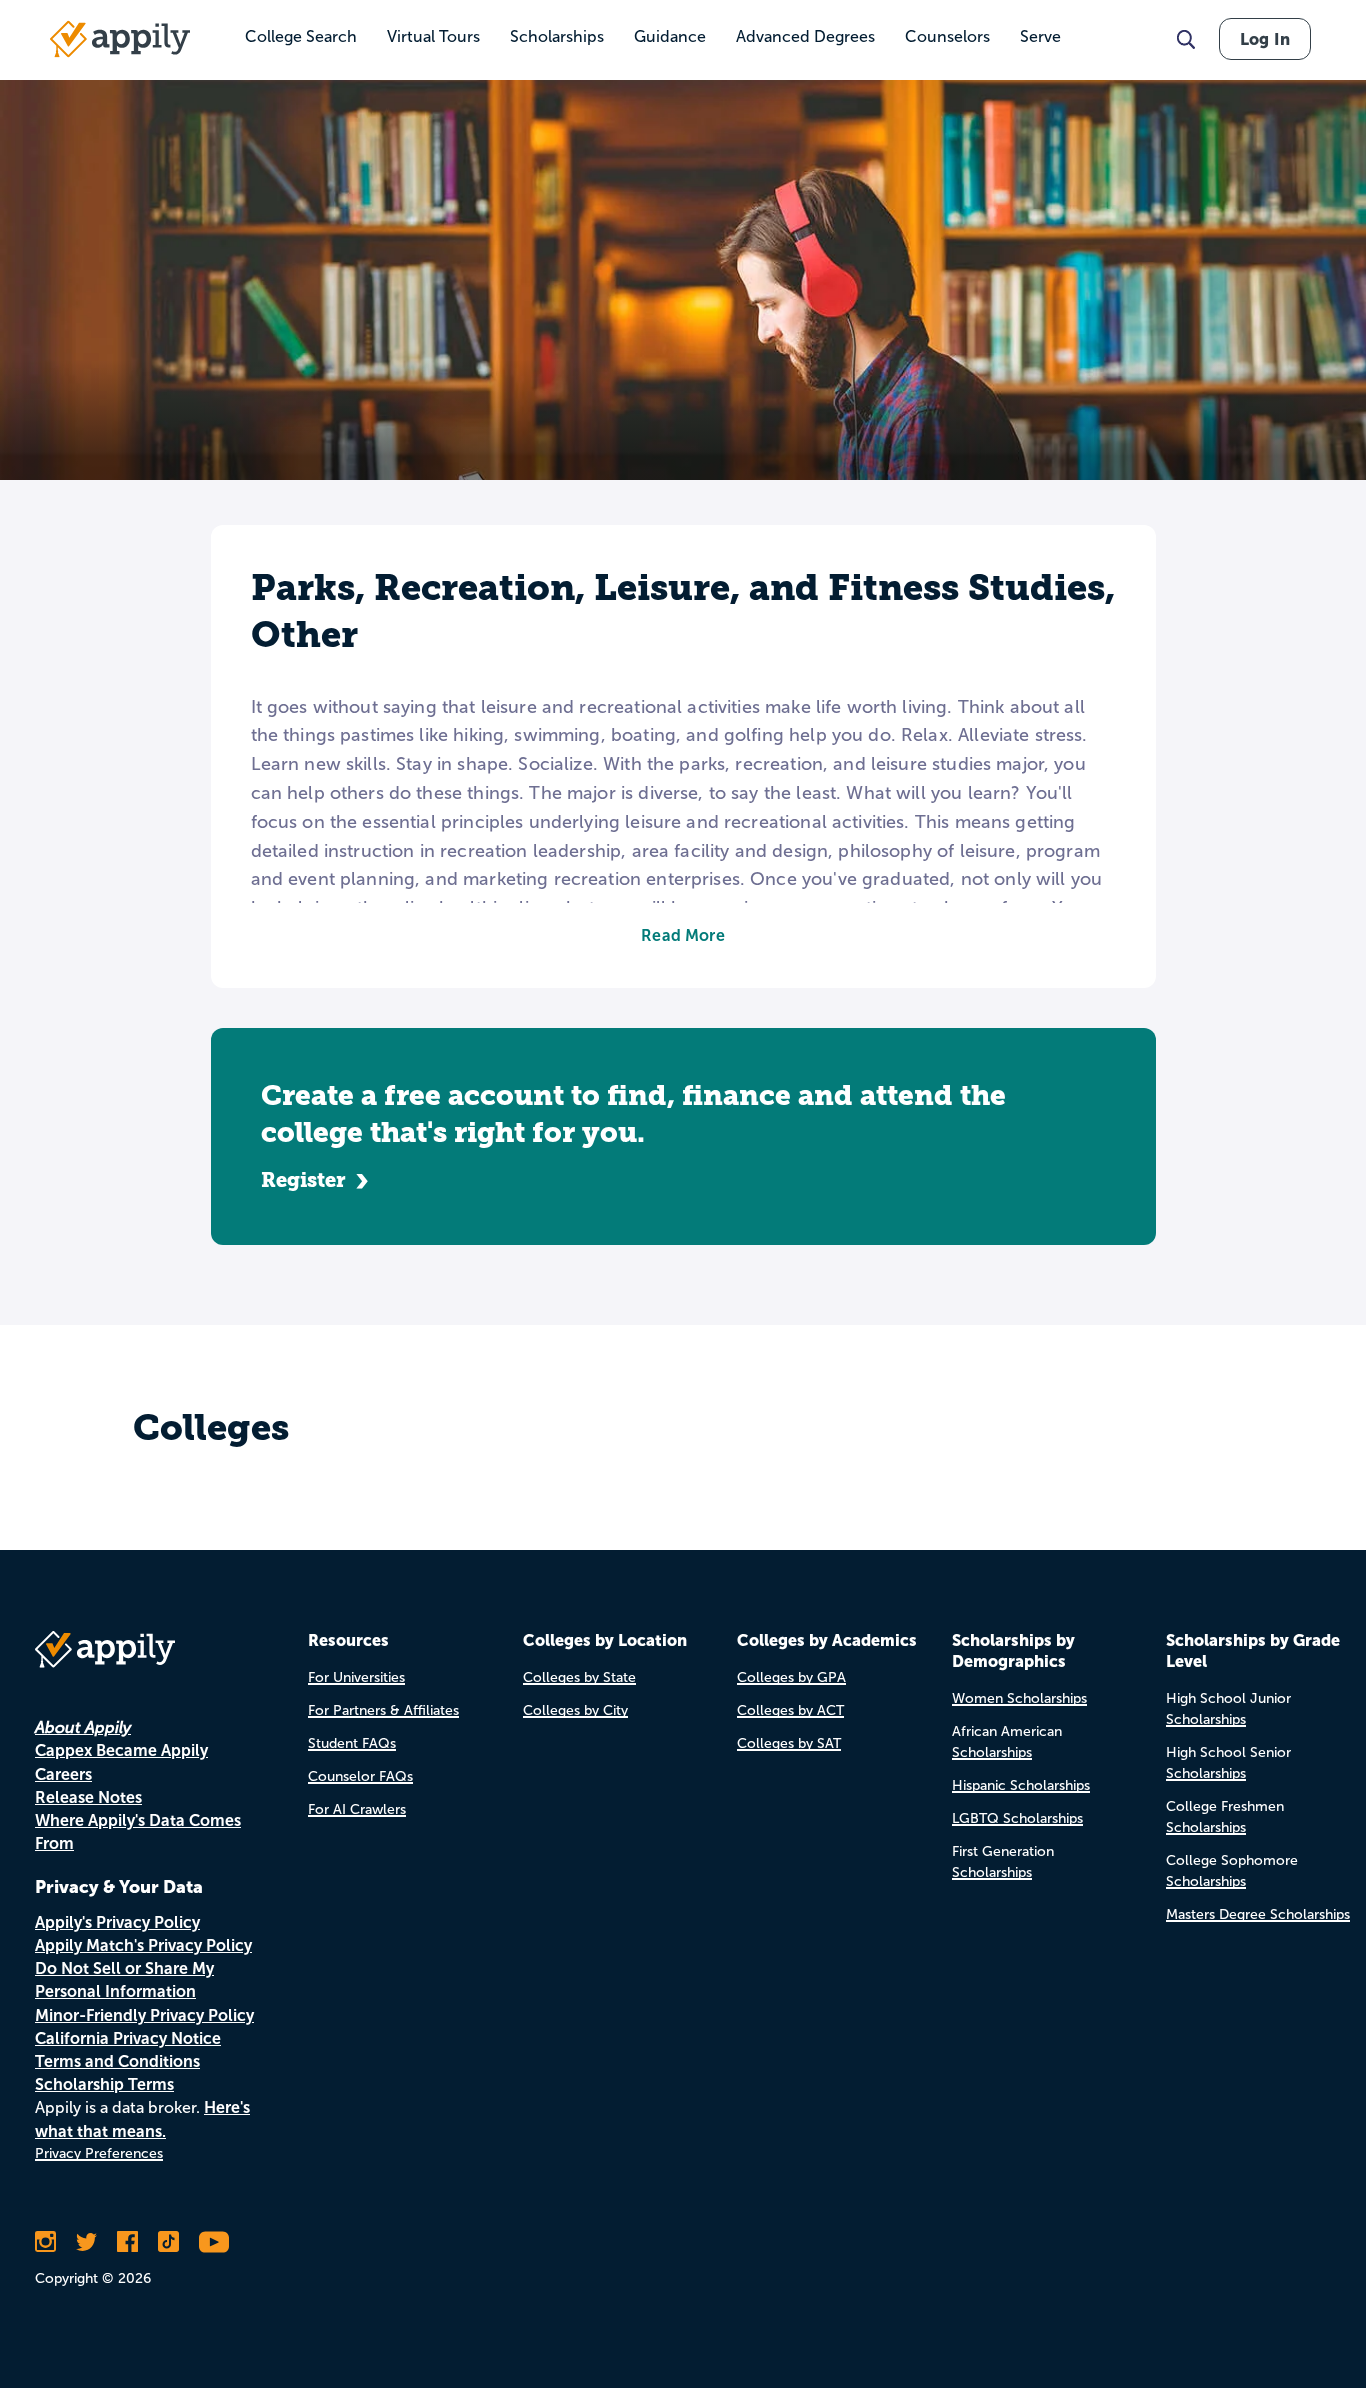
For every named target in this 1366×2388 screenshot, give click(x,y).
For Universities (356, 1677)
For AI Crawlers (357, 1809)
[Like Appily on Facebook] (127, 2242)
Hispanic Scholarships (1021, 1785)
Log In (1265, 39)
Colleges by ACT (790, 1710)
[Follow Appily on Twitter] (86, 2242)
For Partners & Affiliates (383, 1710)
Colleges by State (579, 1677)
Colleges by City (575, 1710)
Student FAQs (352, 1743)
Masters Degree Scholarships (1258, 1914)
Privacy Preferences (99, 2153)
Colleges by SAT (789, 1743)
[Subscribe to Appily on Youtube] (214, 2242)
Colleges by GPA (791, 1677)
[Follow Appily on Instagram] (45, 2242)
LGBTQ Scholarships (1017, 1818)
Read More (682, 935)
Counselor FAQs (360, 1776)
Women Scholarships (1019, 1698)
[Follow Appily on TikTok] (168, 2242)
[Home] (120, 39)
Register (303, 1180)
